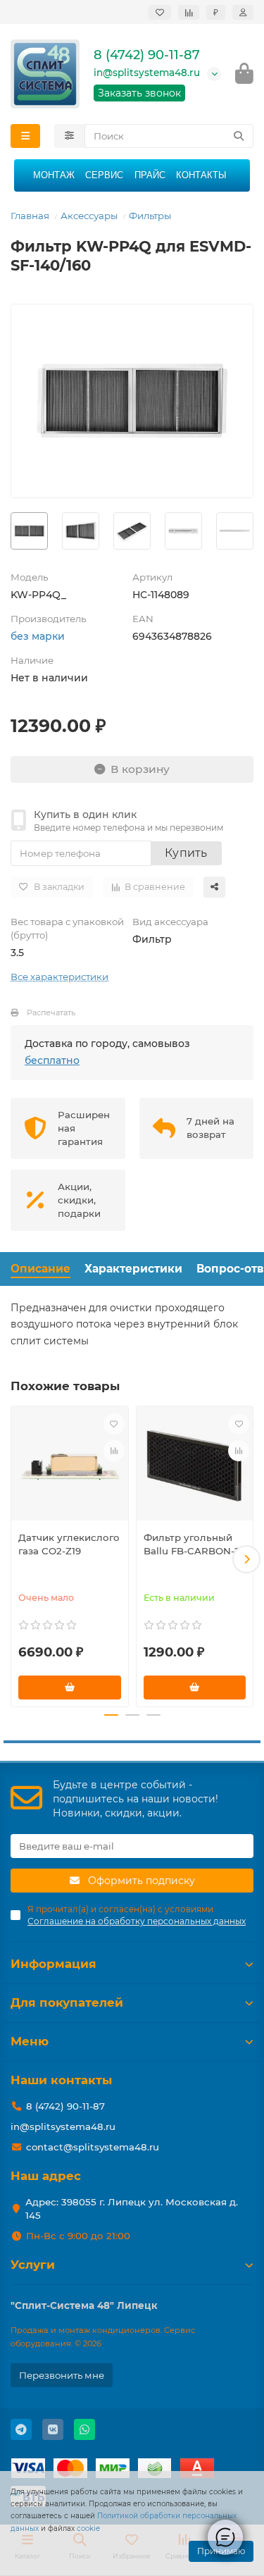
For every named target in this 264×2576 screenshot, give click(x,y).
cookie (88, 2528)
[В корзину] (70, 1688)
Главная (30, 216)
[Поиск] (239, 136)
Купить (186, 853)
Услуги (33, 2265)
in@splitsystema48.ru (147, 73)
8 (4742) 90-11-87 (147, 55)
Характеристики (133, 1269)
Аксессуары (89, 216)
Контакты (201, 175)
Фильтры (150, 216)
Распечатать (51, 1013)
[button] (18, 1559)
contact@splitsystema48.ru (93, 2147)
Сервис (104, 175)
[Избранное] (160, 12)
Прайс (150, 175)
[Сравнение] (189, 12)
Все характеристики (59, 977)
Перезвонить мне (62, 2375)
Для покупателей (67, 2002)
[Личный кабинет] (243, 12)
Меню (30, 2041)
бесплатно (52, 1060)
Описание (40, 1269)
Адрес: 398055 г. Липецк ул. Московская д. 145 (132, 2209)
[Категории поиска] (69, 136)
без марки (38, 636)
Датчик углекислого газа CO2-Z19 (69, 1544)
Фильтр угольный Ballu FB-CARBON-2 (192, 1544)
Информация (54, 1964)
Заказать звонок (139, 93)
